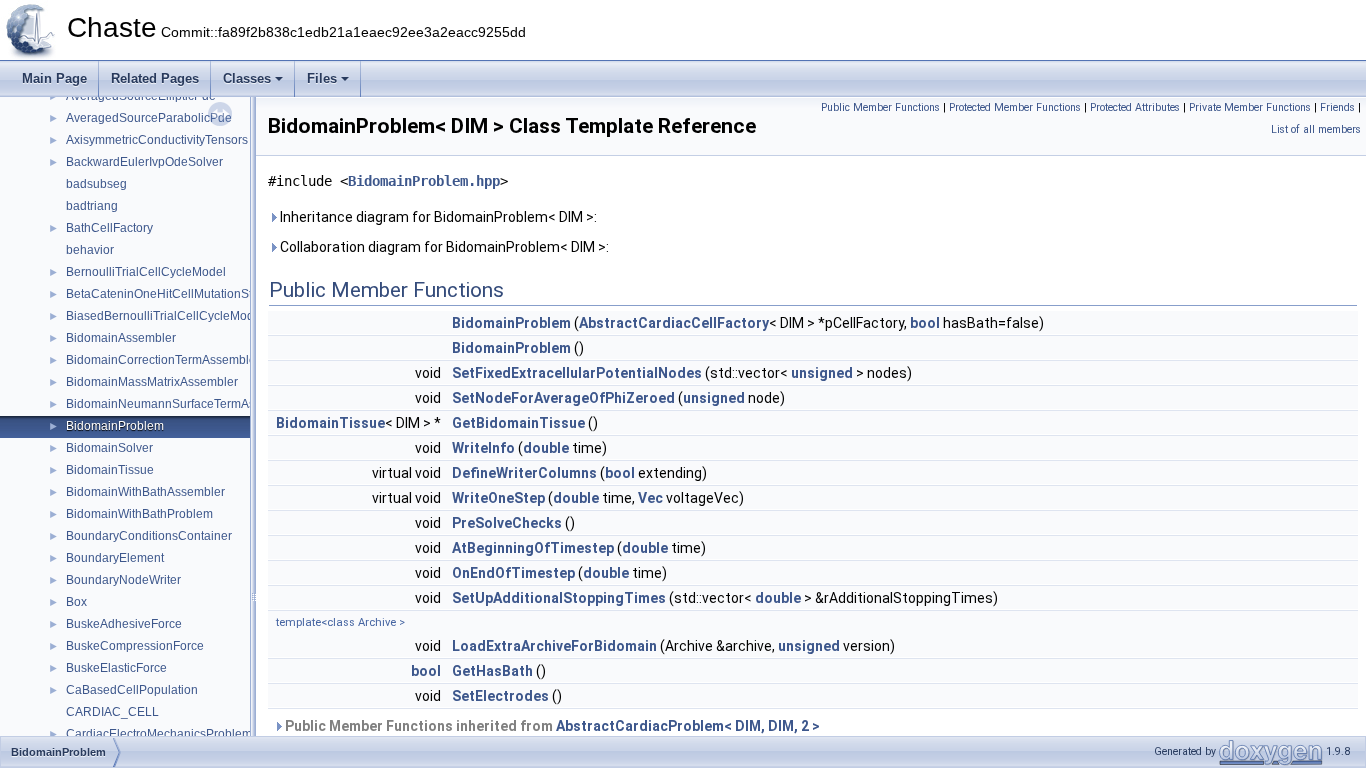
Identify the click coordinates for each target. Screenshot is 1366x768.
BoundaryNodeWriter (123, 580)
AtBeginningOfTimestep (533, 548)
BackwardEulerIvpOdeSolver (144, 162)
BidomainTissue (110, 470)
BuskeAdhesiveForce (124, 624)
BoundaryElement (115, 558)
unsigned (822, 373)
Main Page (54, 78)
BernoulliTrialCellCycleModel (146, 272)
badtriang (92, 206)
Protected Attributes (1135, 107)
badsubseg (96, 184)
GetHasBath (492, 671)
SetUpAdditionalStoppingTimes (559, 598)
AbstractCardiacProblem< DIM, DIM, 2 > (688, 726)
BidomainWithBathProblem (139, 514)
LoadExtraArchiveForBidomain (554, 646)
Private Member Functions (1250, 107)
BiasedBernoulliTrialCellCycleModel (165, 316)
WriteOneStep (498, 498)
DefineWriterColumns (524, 473)
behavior (90, 250)
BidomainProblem (115, 426)
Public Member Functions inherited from (551, 726)
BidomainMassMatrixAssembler (152, 382)
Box (76, 602)
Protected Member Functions (1015, 107)
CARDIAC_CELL (112, 712)
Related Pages (155, 78)
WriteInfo (483, 448)
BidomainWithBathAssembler (145, 492)
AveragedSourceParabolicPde (149, 118)
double (546, 448)
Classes (247, 78)
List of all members (1316, 129)
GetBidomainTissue (518, 423)
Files (322, 78)
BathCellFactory (109, 228)
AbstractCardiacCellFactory (674, 323)
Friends (1337, 107)
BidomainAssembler (121, 338)
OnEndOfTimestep (513, 573)
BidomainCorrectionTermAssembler (163, 360)
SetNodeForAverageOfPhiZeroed (563, 398)
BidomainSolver (109, 448)
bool (925, 323)
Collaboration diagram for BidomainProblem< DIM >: (443, 247)
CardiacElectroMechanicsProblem (159, 734)
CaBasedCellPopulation (132, 690)
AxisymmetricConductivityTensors (157, 140)
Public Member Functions (880, 107)
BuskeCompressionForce (135, 646)
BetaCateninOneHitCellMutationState (167, 294)
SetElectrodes (500, 696)
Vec (650, 498)
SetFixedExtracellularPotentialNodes (577, 373)
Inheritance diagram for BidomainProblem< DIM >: (437, 217)
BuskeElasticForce (116, 668)
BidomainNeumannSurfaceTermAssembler (182, 404)
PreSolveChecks (507, 523)
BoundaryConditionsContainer (149, 536)
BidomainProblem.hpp (424, 181)
